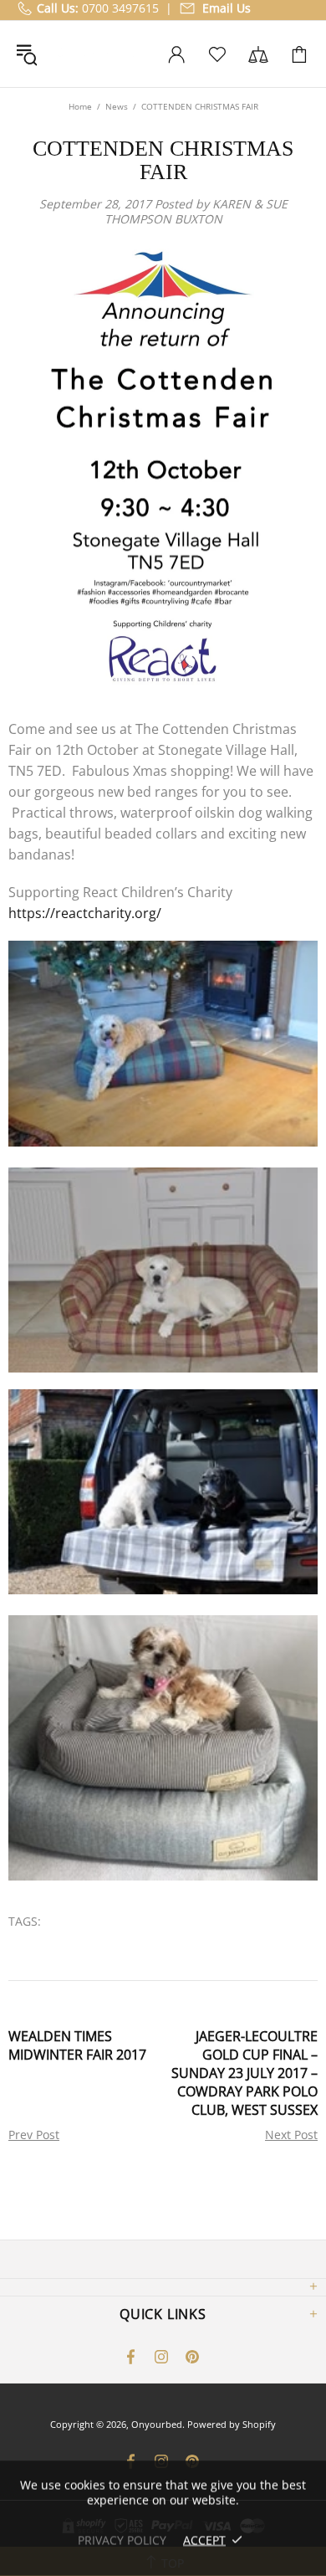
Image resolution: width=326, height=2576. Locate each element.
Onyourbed (99, 54)
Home (80, 106)
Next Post (291, 2135)
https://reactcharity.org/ (85, 913)
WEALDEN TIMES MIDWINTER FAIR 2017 (77, 2045)
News (117, 106)
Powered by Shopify (232, 2424)
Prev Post (34, 2135)
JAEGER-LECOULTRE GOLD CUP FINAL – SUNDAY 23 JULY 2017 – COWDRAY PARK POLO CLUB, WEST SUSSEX (244, 2073)
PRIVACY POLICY (122, 2540)
